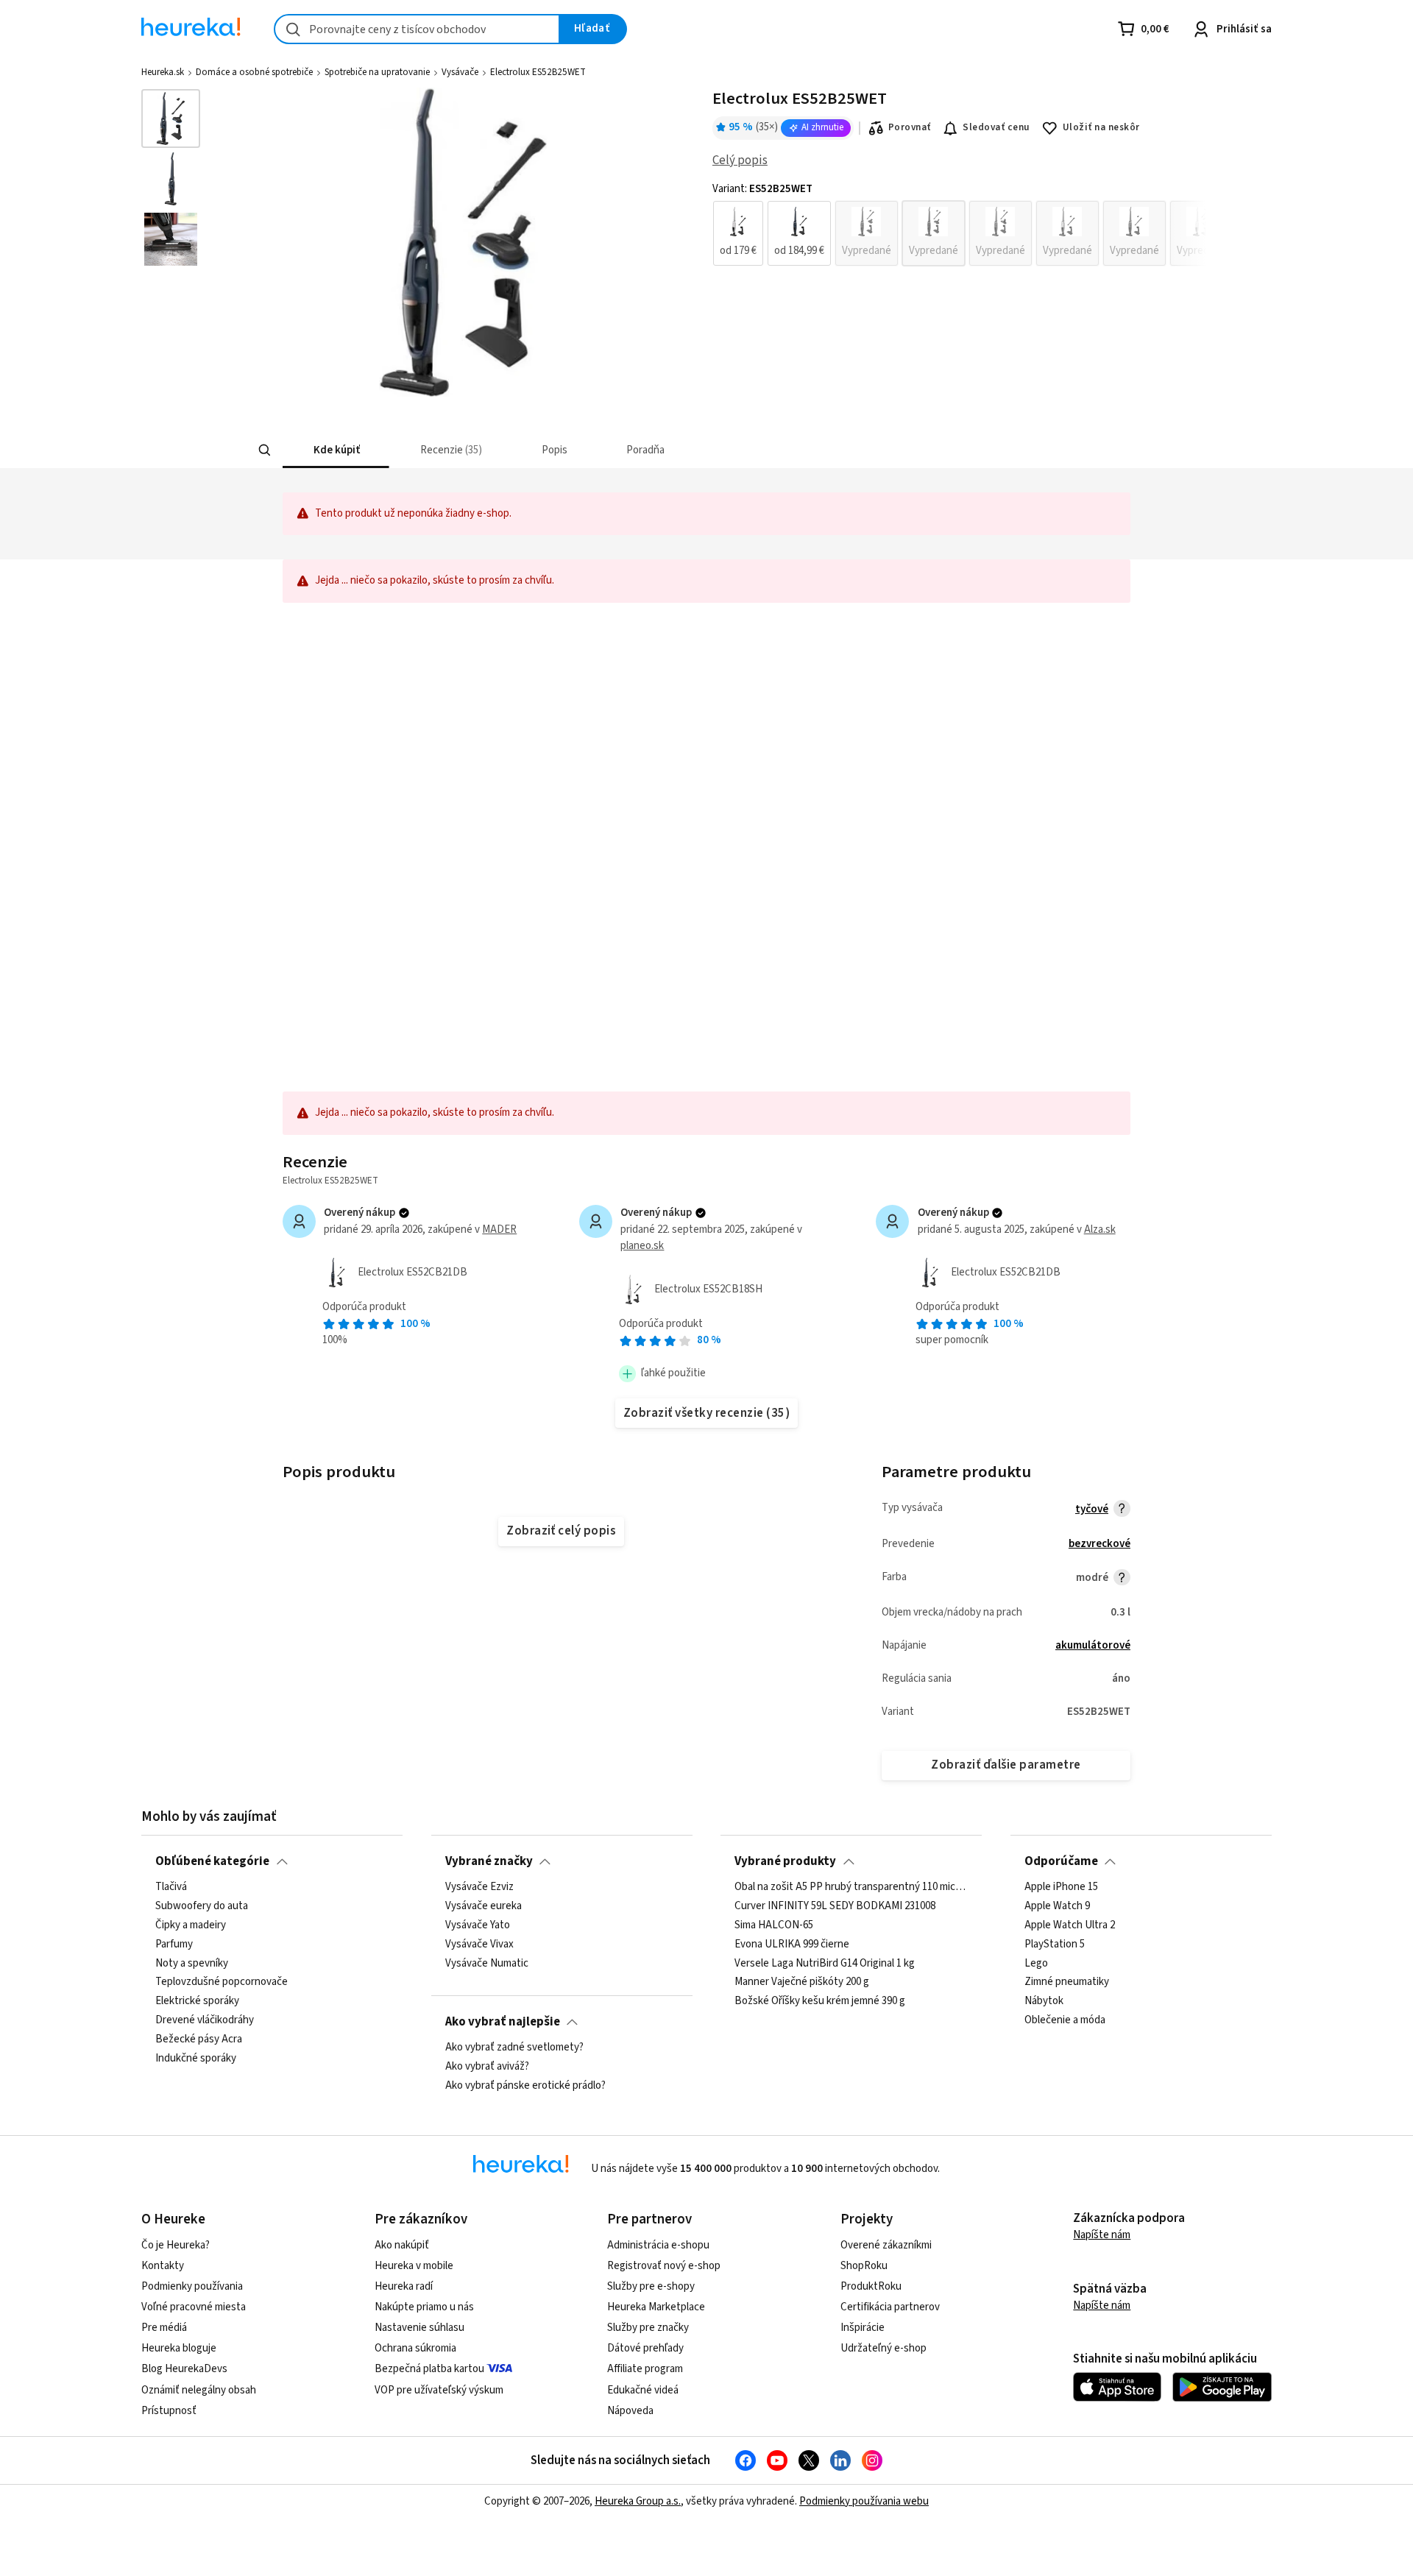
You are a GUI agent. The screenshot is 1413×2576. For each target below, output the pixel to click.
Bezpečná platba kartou (429, 2369)
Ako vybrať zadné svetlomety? (514, 2048)
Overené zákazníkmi (886, 2245)
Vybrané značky (489, 1861)
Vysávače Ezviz (479, 1887)
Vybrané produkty (785, 1861)
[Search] (265, 450)
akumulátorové (1093, 1645)
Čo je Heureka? (176, 2245)
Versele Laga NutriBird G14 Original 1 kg (825, 1963)
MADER (499, 1229)
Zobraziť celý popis (561, 1531)
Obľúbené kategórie (212, 1861)
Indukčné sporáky (196, 2059)
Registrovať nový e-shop (664, 2266)
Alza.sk (1100, 1229)
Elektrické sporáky (197, 2001)
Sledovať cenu (996, 127)
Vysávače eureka (484, 1906)
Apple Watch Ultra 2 (1070, 1925)
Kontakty (163, 2266)
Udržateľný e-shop (883, 2348)
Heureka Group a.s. (638, 2501)
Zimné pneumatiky (1067, 1982)
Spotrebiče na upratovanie (377, 72)
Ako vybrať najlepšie (503, 2022)
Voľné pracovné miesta (194, 2307)
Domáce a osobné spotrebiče (254, 72)
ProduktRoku (871, 2286)
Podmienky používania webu (864, 2501)
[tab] (336, 450)
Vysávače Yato (478, 1925)
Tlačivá (171, 1887)
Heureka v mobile (414, 2266)
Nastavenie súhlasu (419, 2328)
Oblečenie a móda (1065, 2020)
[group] (959, 233)
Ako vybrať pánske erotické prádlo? (525, 2086)
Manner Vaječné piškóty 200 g (802, 1982)
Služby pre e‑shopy (651, 2286)
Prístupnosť (169, 2411)
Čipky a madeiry (191, 1925)
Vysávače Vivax (479, 1944)
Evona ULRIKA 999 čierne (792, 1944)
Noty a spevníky (192, 1963)
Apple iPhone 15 (1061, 1887)
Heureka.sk (163, 72)
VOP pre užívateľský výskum (439, 2390)
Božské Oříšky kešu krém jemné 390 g (820, 2001)
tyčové (1092, 1509)
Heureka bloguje (179, 2348)
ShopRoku (864, 2266)
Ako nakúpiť (402, 2245)
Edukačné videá (643, 2390)
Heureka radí (404, 2286)
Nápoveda (630, 2411)
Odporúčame (1061, 1861)
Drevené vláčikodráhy (205, 2020)
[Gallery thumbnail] (171, 118)
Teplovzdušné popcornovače (222, 1982)
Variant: (762, 189)
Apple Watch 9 (1057, 1906)
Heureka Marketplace (656, 2307)
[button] (336, 450)
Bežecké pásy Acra (199, 2039)
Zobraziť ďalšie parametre (1006, 1765)
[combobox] (417, 29)
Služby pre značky (648, 2328)
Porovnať (910, 127)
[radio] (738, 233)
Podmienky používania (192, 2286)
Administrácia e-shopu (658, 2245)
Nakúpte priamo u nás (424, 2307)
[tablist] (612, 450)
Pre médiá (164, 2328)
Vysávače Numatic (487, 1963)
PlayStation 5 (1055, 1944)
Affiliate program (645, 2369)
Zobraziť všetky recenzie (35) (706, 1413)
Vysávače (460, 72)
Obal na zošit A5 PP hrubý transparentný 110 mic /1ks (851, 1887)
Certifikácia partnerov (890, 2307)
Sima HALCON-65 (774, 1925)
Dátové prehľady (645, 2348)
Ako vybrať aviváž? (487, 2067)
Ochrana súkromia (415, 2348)
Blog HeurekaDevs (184, 2369)
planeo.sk (642, 1246)
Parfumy (174, 1944)
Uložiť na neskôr (1101, 127)
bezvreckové (1099, 1544)
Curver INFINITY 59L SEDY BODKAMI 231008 (835, 1906)
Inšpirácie (863, 2328)
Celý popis (740, 160)
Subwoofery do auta (202, 1906)
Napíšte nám (1102, 2235)
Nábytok (1044, 2001)
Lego (1036, 1963)
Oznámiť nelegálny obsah (199, 2390)
